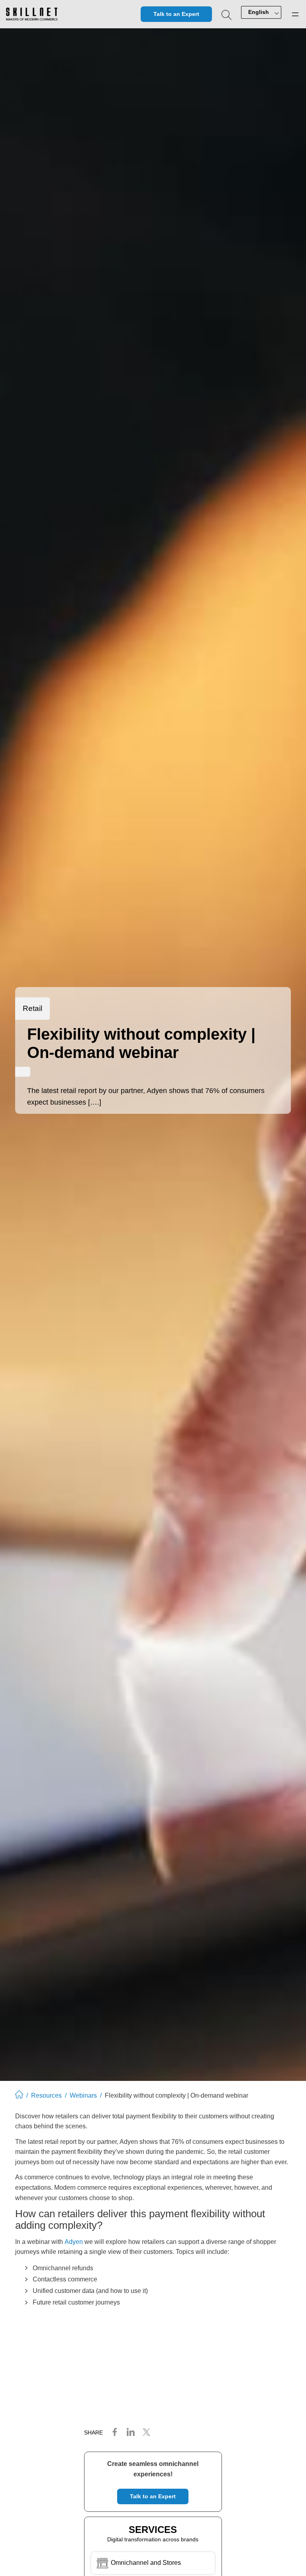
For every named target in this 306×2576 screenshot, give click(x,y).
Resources (46, 2095)
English (259, 12)
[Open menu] (295, 14)
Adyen (74, 2242)
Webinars (83, 2095)
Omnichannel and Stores (145, 2563)
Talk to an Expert (176, 14)
